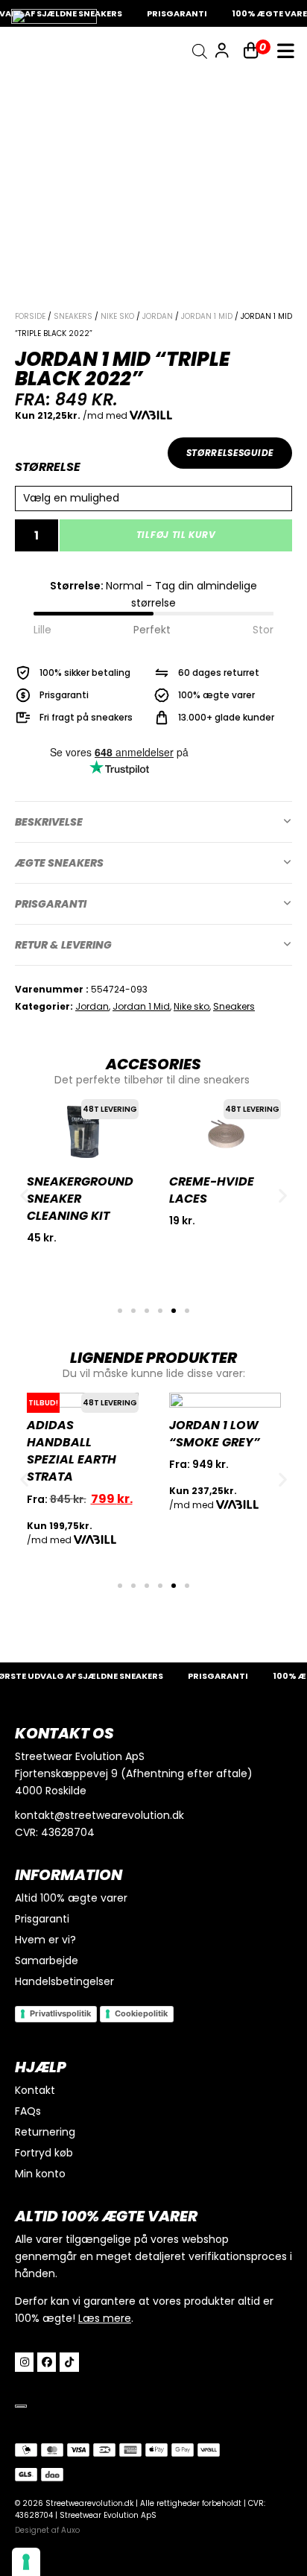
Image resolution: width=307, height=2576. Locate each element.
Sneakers (73, 316)
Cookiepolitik (141, 2013)
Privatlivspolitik (60, 2013)
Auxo (70, 2530)
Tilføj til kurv (176, 535)
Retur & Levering (63, 945)
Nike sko (117, 316)
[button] (153, 822)
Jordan (158, 316)
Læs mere (105, 2318)
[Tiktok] (69, 2362)
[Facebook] (47, 2362)
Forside (30, 316)
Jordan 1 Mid (207, 316)
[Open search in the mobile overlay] (200, 51)
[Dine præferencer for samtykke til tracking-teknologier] (26, 2562)
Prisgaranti (51, 904)
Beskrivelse (49, 822)
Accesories (153, 1064)
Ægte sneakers (59, 863)
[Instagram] (24, 2362)
